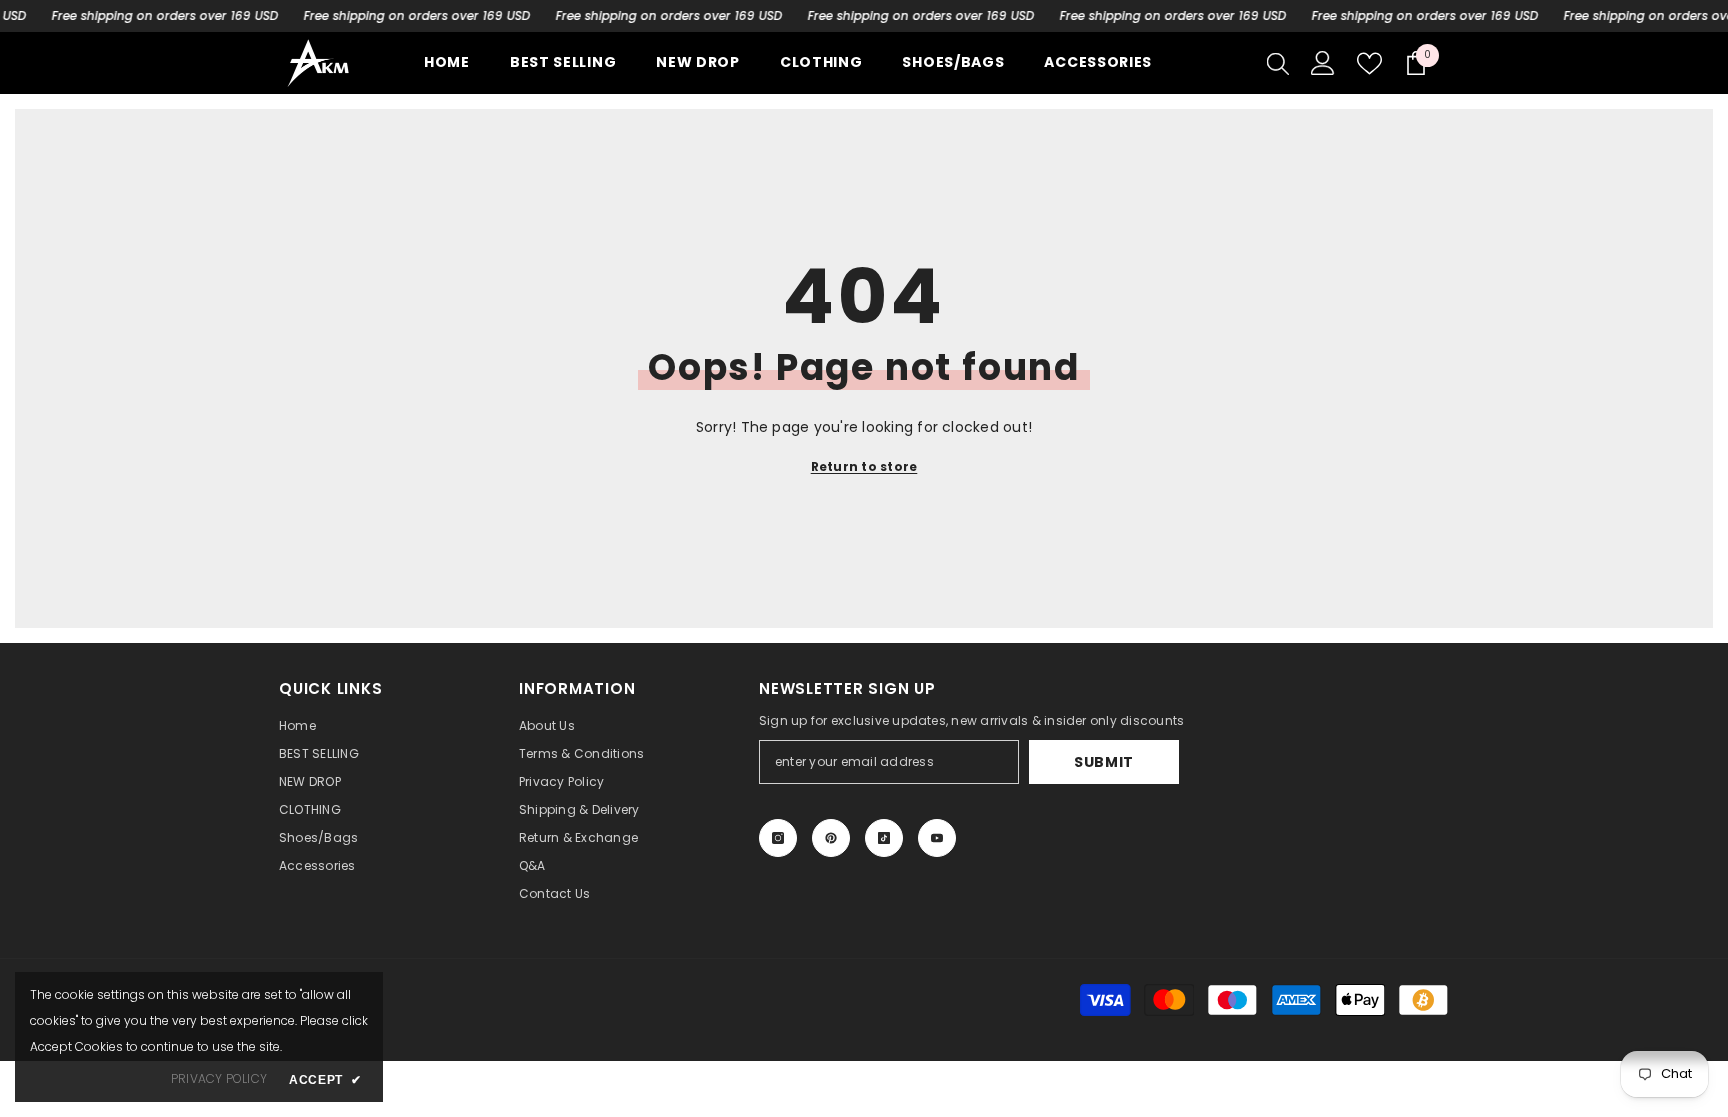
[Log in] (1323, 63)
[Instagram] (778, 838)
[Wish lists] (1369, 63)
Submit (1104, 762)
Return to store (864, 466)
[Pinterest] (831, 838)
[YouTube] (937, 838)
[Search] (1278, 63)
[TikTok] (884, 838)
